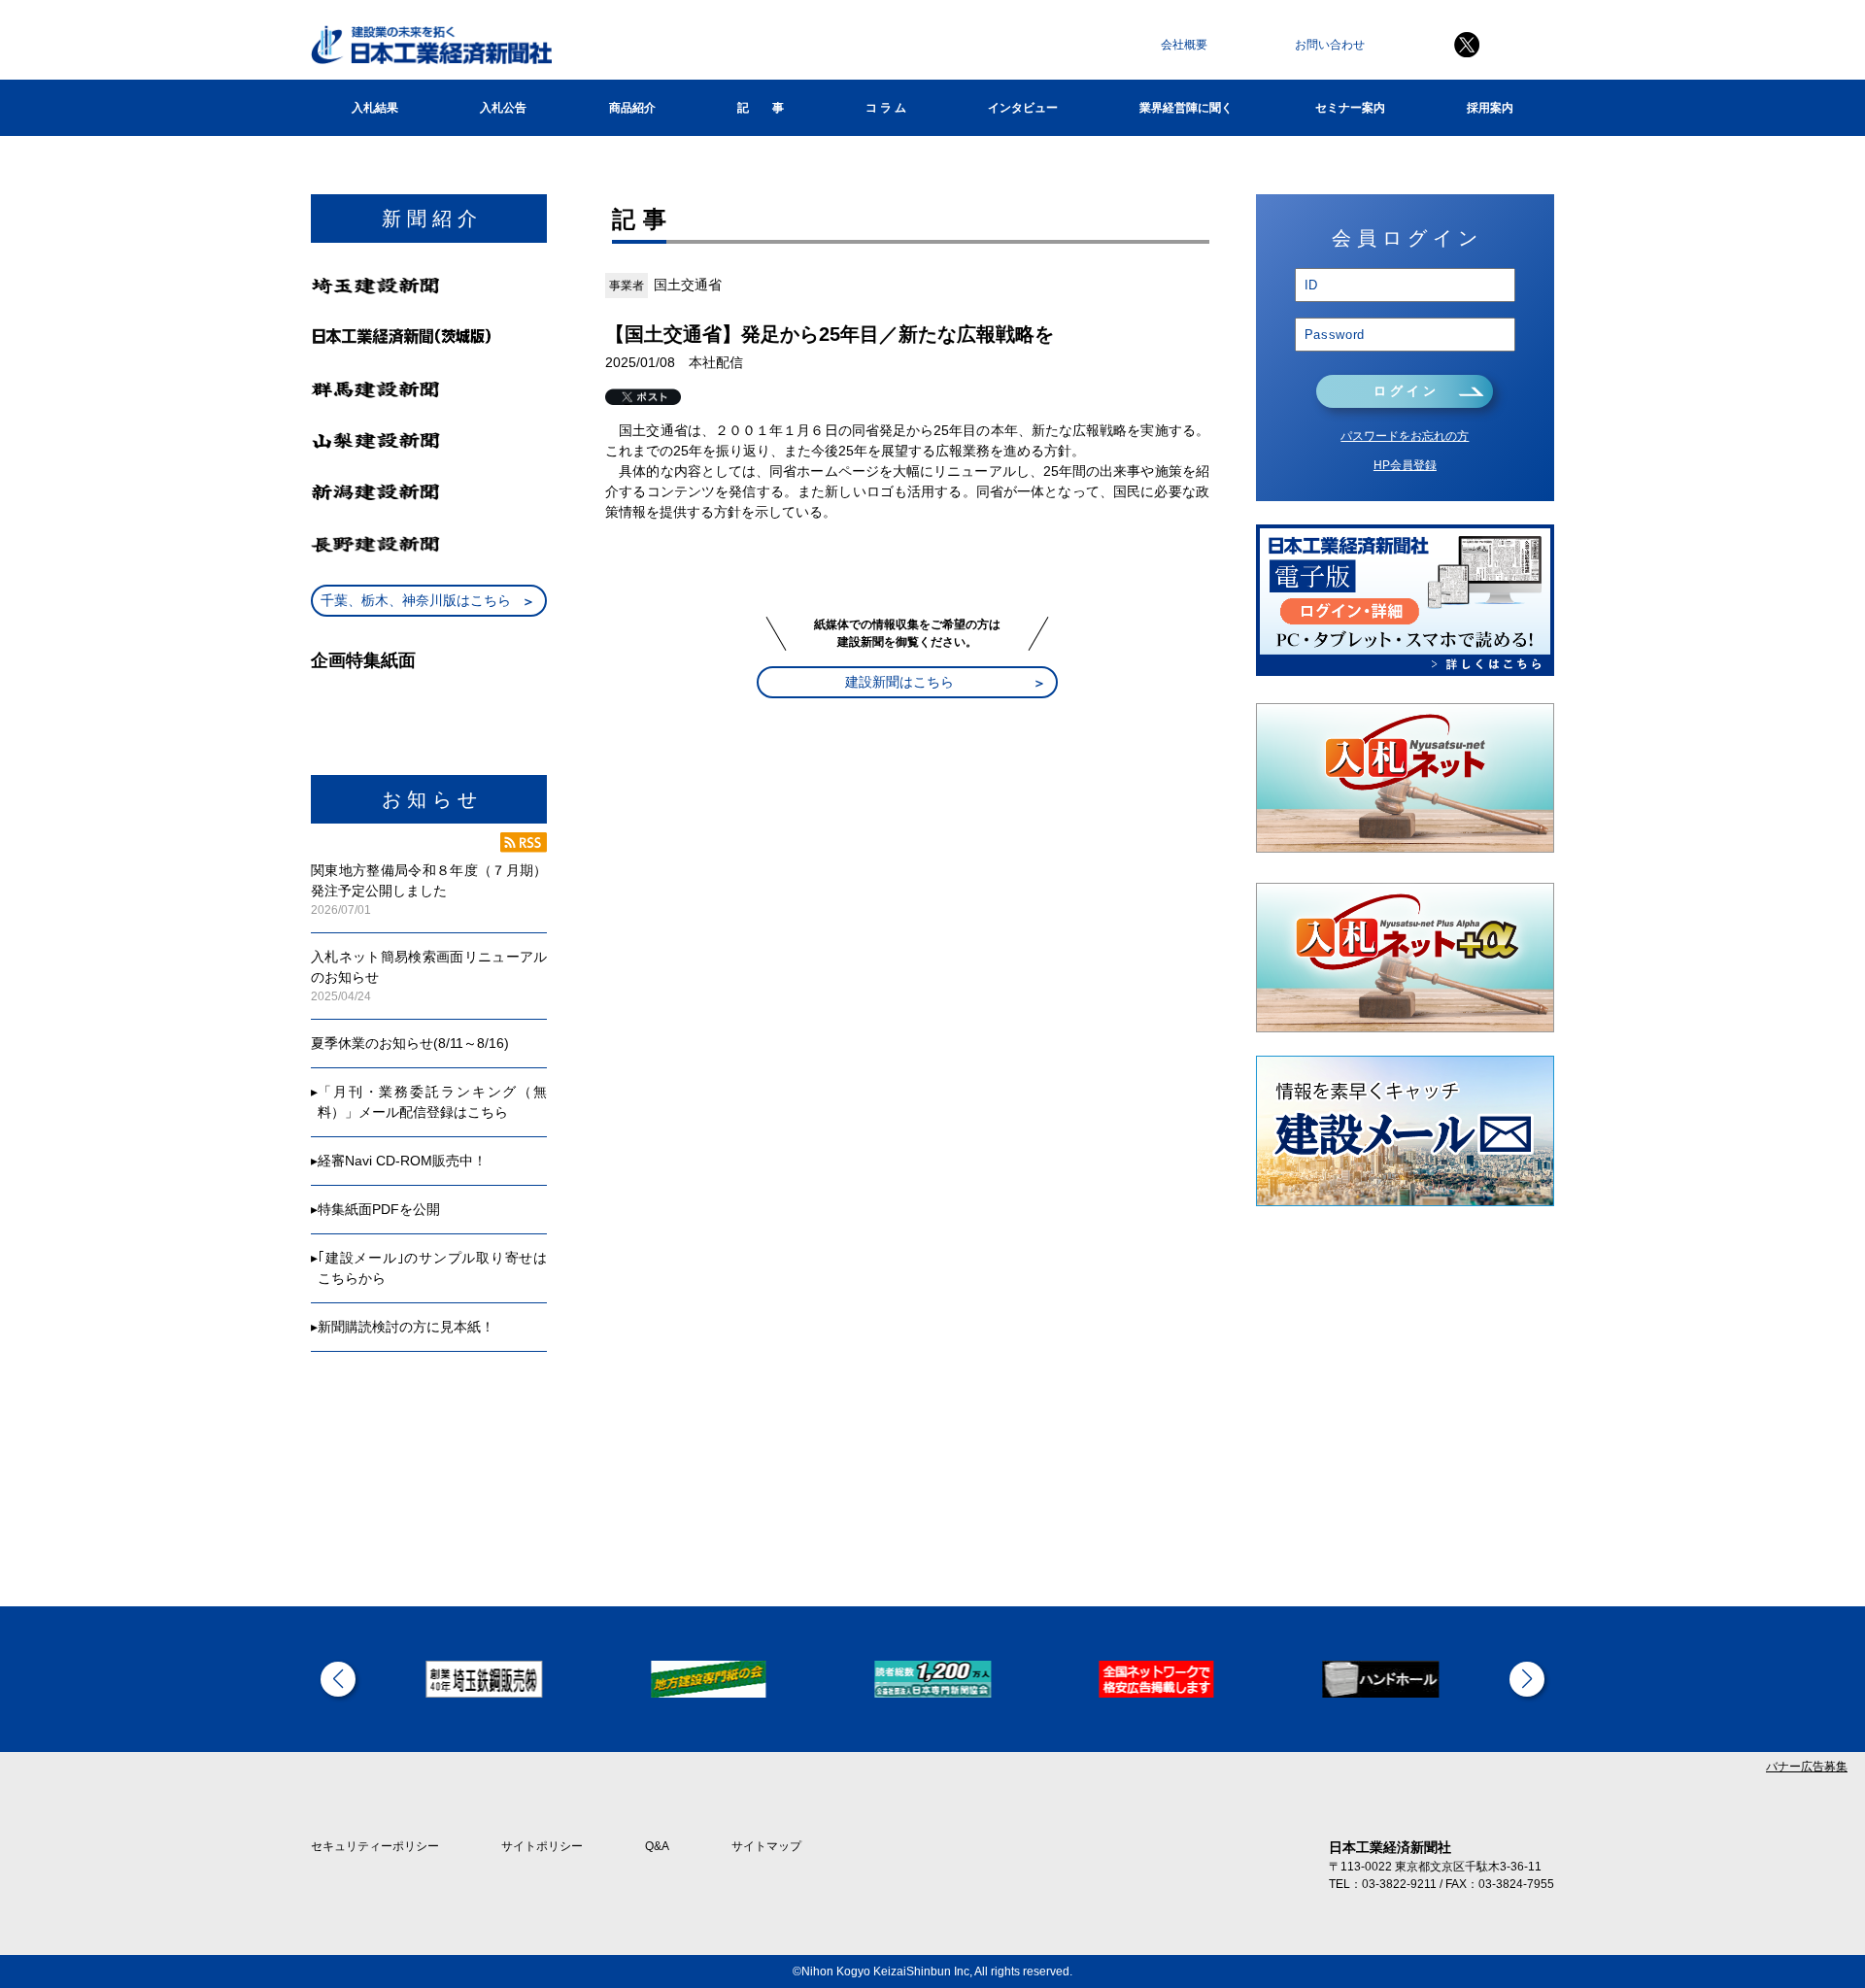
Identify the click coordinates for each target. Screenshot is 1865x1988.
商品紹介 (632, 108)
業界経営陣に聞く (1186, 108)
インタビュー (1023, 108)
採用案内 (1490, 108)
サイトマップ (766, 1846)
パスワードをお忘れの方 (1405, 436)
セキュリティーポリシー (375, 1846)
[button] (338, 1679)
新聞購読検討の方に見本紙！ (406, 1327)
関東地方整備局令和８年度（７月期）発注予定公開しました (429, 880)
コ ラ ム (886, 108)
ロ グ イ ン (1405, 391)
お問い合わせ (1330, 45)
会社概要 (1184, 45)
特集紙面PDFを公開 (379, 1209)
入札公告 (503, 108)
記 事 (761, 108)
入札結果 (375, 108)
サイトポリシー (542, 1846)
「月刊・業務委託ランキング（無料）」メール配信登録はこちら (432, 1102)
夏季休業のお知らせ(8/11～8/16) (410, 1043)
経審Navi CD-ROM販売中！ (402, 1161)
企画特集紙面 (363, 660)
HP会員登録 (1405, 465)
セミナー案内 (1350, 108)
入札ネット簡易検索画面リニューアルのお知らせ (429, 967)
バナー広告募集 (1807, 1767)
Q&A (657, 1846)
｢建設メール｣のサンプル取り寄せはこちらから (432, 1268)
